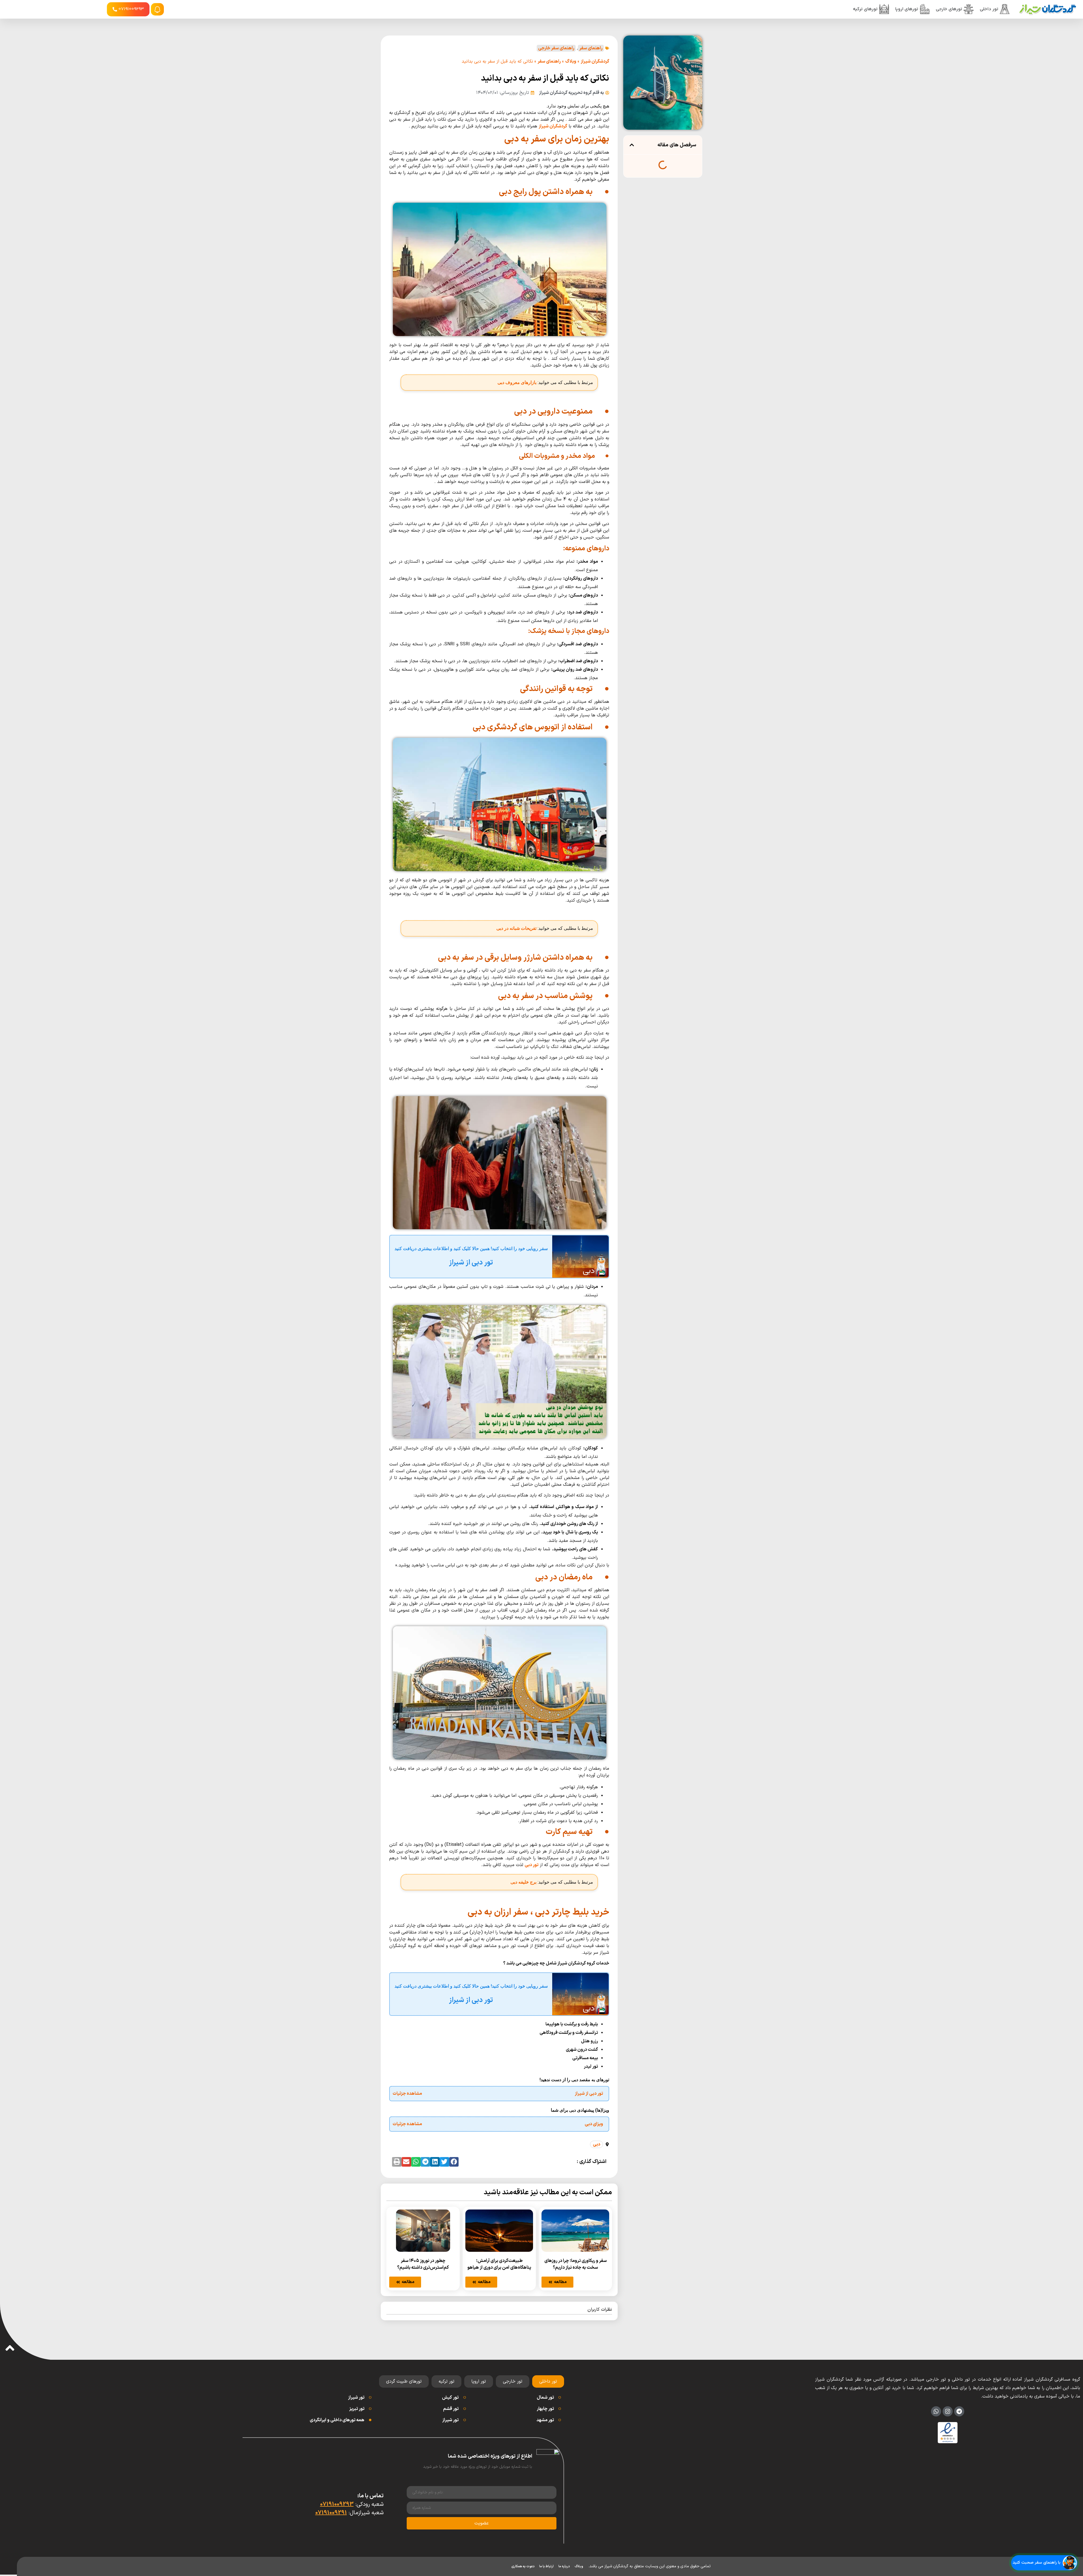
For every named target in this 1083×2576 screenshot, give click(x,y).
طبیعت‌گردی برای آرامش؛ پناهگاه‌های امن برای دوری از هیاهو (499, 2264)
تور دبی (531, 1865)
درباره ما (564, 2566)
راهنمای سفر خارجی (556, 48)
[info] (157, 10)
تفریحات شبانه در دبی (516, 928)
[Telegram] (959, 2411)
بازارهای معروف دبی (517, 382)
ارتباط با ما (546, 2566)
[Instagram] (948, 2411)
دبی (596, 2144)
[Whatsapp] (936, 2411)
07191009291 (331, 2513)
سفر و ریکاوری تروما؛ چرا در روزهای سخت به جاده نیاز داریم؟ (575, 2264)
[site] (1047, 9)
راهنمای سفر (591, 48)
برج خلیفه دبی (523, 1882)
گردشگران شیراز (595, 61)
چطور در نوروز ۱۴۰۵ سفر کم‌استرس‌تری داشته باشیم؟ (423, 2264)
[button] (632, 145)
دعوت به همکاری (523, 2566)
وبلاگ (571, 61)
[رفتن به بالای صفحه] (10, 2348)
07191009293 (337, 2504)
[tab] (548, 2381)
